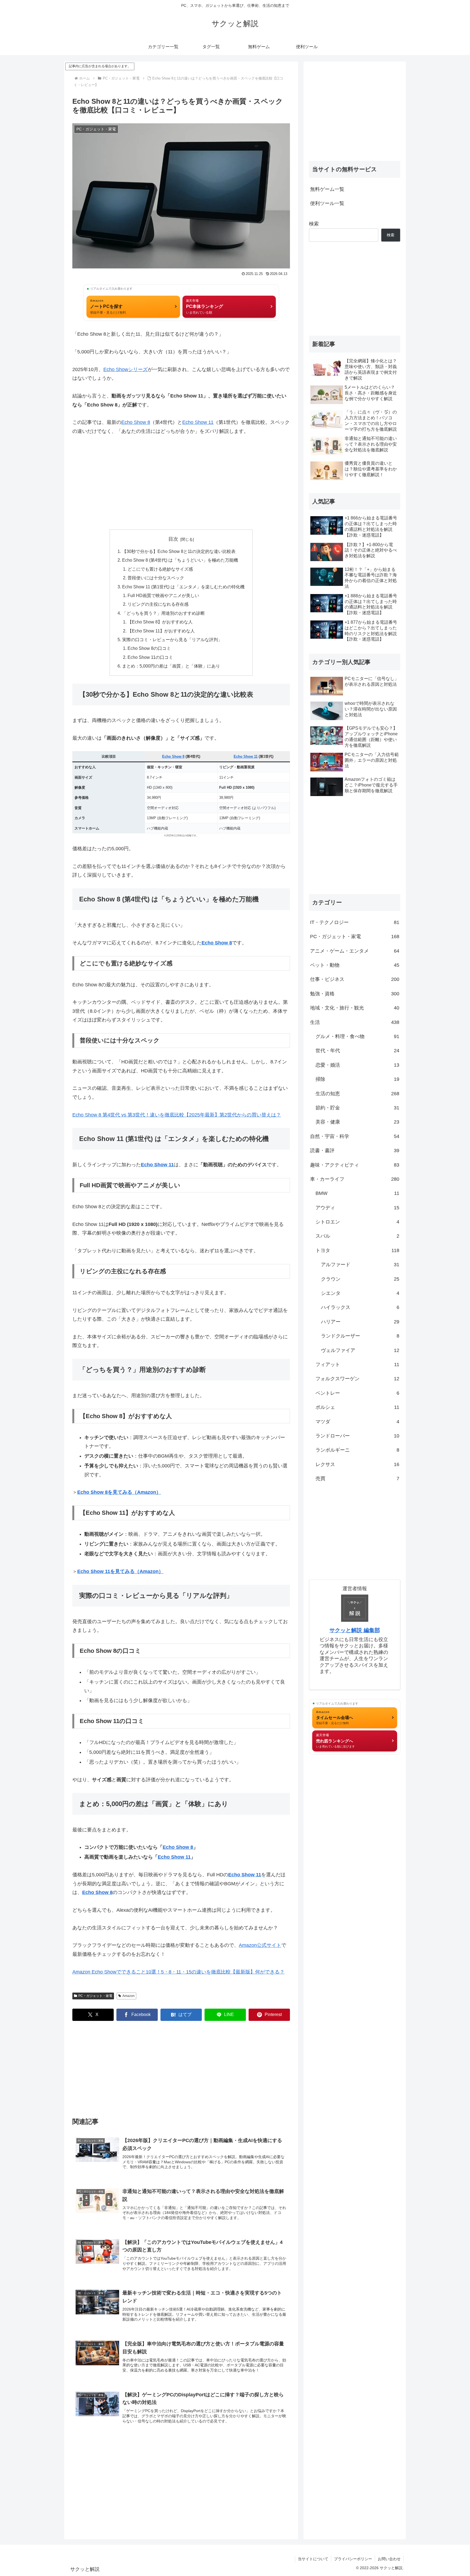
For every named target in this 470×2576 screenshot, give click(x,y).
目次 (173, 539)
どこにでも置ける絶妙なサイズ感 (160, 569)
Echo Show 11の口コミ (150, 657)
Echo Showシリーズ (126, 369)
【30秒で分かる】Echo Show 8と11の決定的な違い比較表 (179, 551)
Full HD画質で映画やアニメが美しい (163, 595)
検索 (314, 224)
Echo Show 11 (198, 422)
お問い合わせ (389, 2559)
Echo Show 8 (136, 422)
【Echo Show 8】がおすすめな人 (160, 622)
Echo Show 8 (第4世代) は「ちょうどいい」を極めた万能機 (180, 560)
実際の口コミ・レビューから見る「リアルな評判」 (172, 640)
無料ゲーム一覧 (327, 189)
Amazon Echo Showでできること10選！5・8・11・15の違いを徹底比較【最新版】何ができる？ (178, 1972)
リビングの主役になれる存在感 (158, 604)
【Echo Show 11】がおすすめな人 (161, 631)
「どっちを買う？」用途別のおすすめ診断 (163, 613)
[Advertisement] (181, 482)
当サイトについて (313, 2559)
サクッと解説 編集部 (355, 1630)
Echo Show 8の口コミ (149, 648)
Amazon (129, 1996)
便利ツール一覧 (327, 203)
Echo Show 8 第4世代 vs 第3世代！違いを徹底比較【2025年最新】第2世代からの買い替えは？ (177, 1115)
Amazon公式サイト (260, 1945)
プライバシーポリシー (353, 2559)
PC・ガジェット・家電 (95, 1996)
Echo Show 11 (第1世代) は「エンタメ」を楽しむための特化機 (183, 587)
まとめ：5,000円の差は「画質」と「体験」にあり (171, 666)
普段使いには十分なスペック (156, 578)
